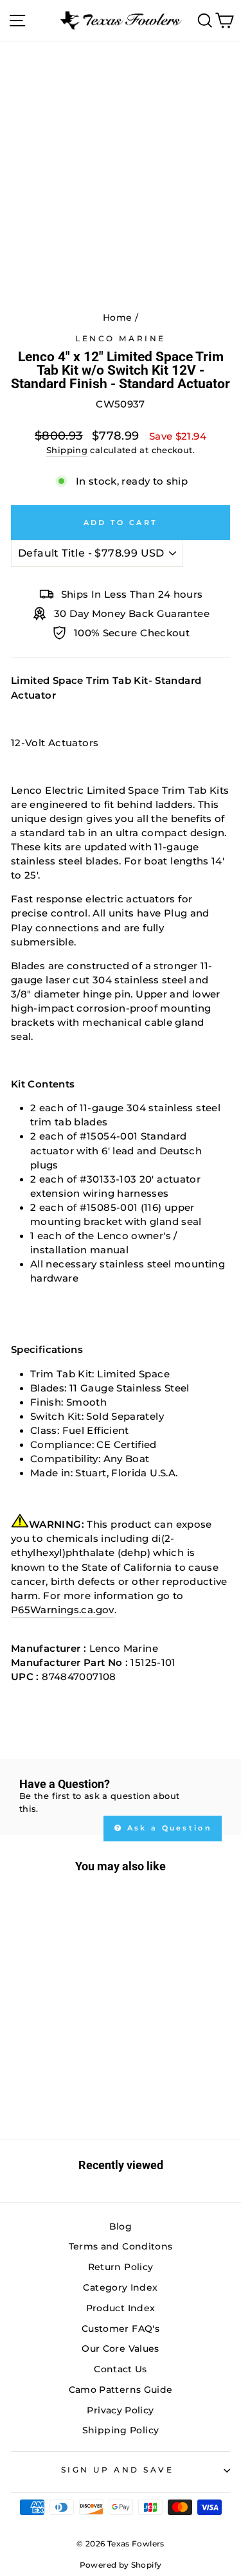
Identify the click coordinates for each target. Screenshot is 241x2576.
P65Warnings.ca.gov (63, 1610)
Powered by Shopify (121, 2565)
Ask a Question (168, 1828)
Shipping (67, 450)
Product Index (121, 2308)
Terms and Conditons (121, 2246)
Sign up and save (118, 2470)
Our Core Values (121, 2348)
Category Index (120, 2287)
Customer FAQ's (121, 2329)
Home (117, 318)
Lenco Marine (120, 339)
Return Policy (121, 2267)
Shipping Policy (121, 2430)
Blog (121, 2226)
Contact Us (121, 2369)
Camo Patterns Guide (121, 2390)
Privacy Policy (120, 2410)
